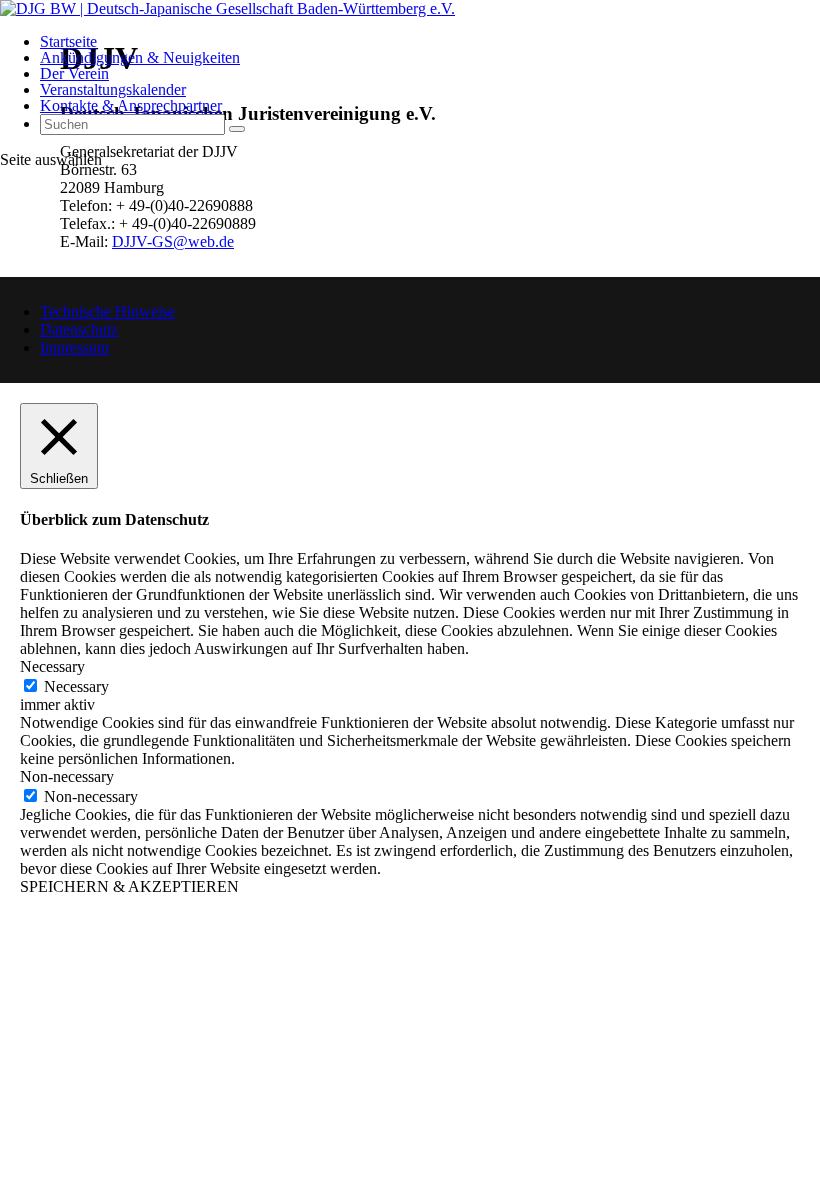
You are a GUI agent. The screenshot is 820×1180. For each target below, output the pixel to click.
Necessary (76, 686)
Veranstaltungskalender (113, 89)
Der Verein (74, 73)
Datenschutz (79, 329)
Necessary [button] (52, 666)
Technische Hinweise (107, 311)
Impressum (74, 347)
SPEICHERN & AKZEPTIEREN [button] (129, 886)
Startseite (68, 41)
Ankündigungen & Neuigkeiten (140, 57)
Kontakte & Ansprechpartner (131, 105)
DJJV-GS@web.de (173, 241)
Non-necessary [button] (67, 776)
